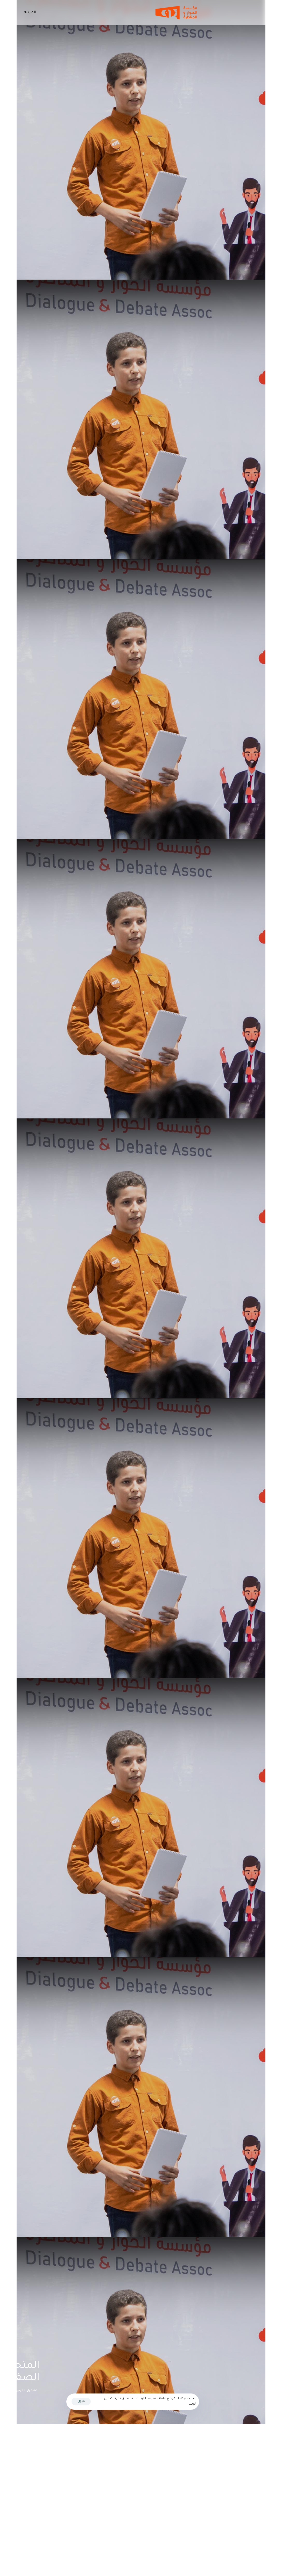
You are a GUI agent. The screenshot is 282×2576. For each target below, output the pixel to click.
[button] (29, 13)
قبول (81, 2402)
